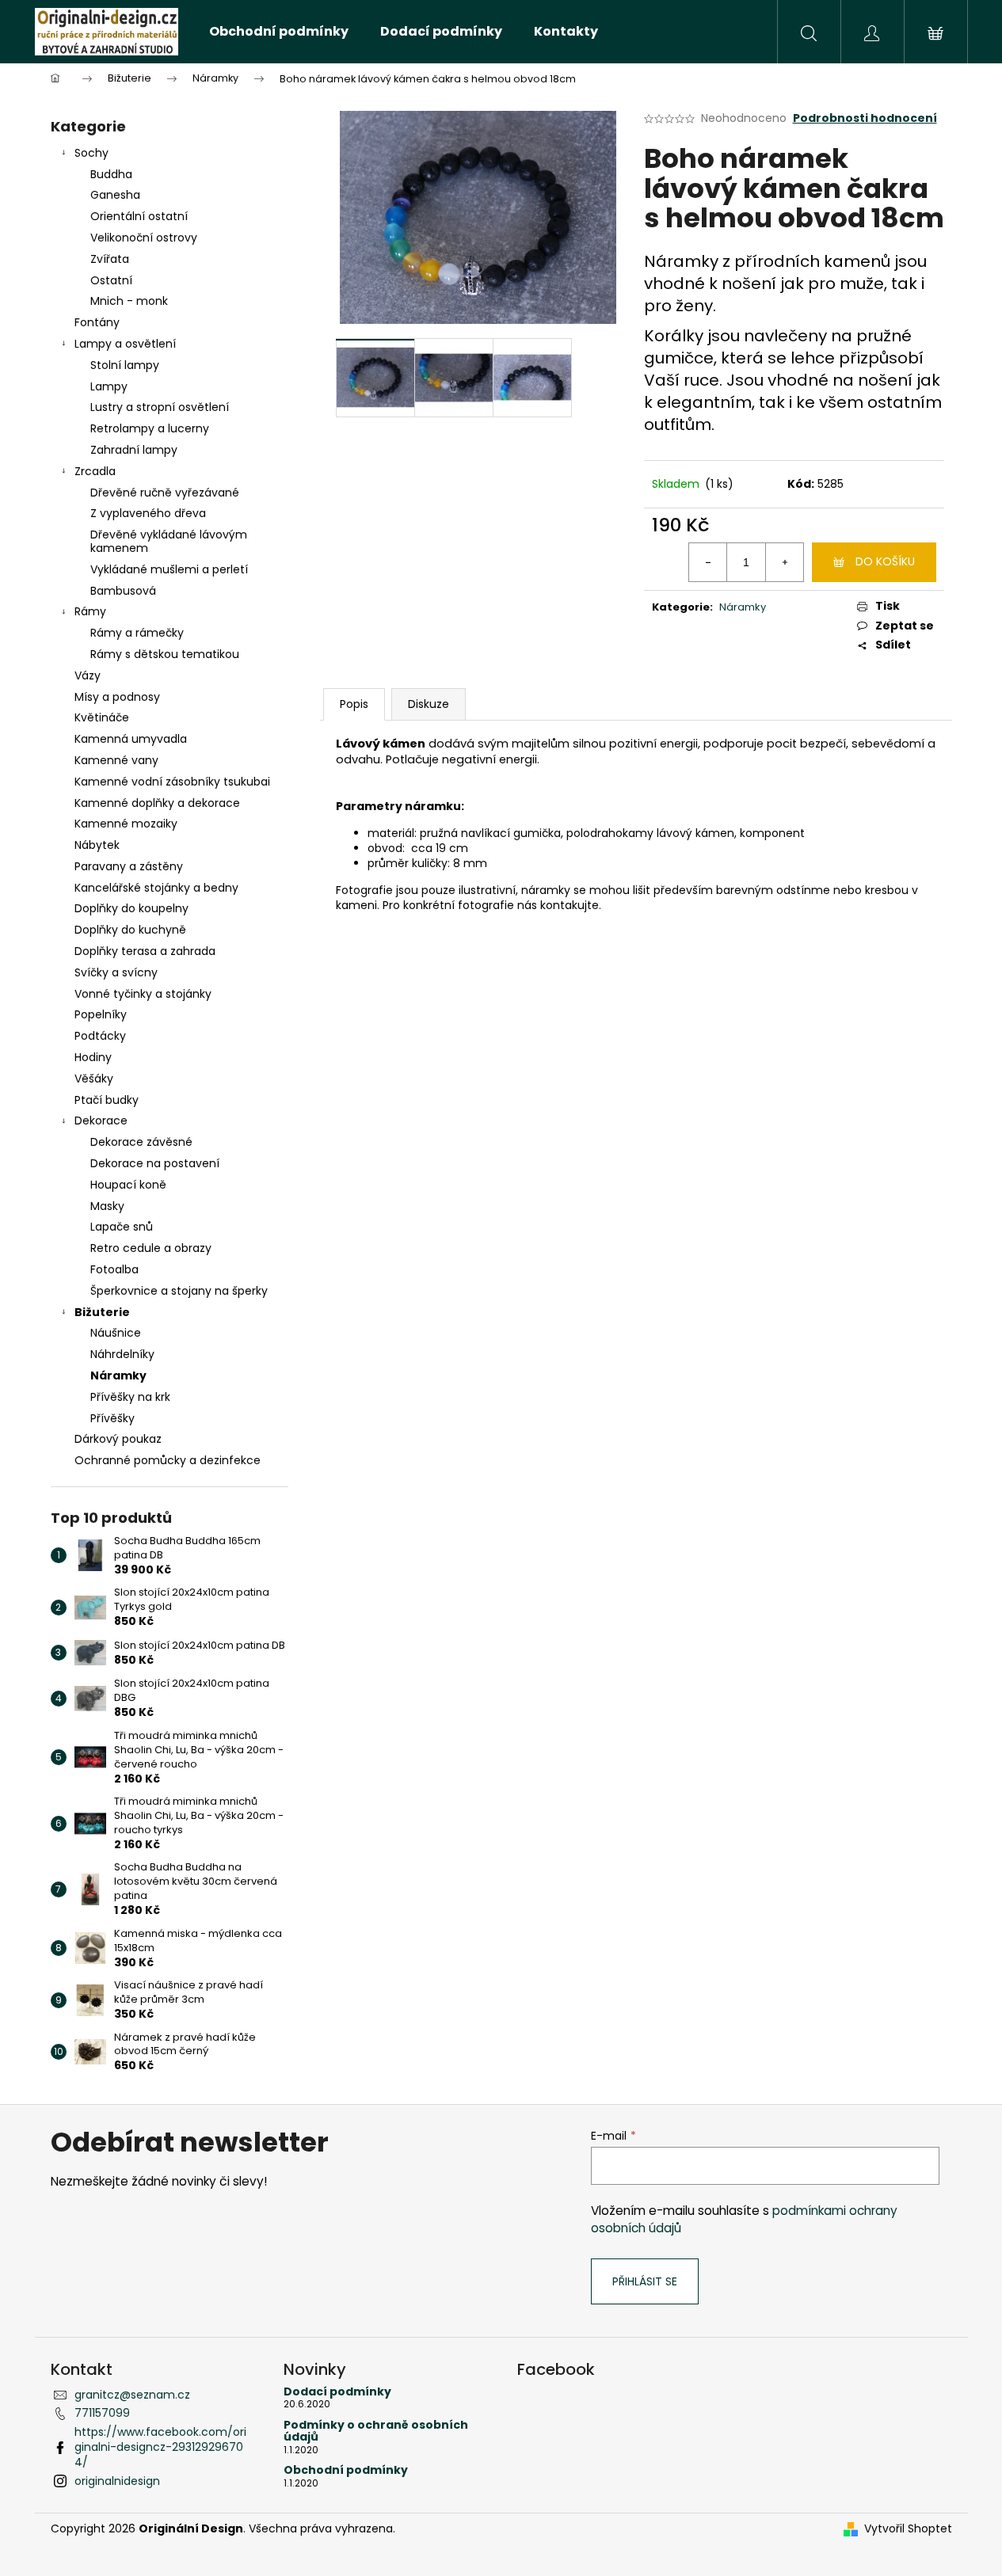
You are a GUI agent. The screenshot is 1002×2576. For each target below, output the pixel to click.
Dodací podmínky (337, 2392)
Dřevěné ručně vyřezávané (165, 493)
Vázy (88, 675)
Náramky (118, 1376)
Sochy (91, 153)
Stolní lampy (125, 365)
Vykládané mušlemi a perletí (169, 569)
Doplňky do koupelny (131, 908)
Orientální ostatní (139, 216)
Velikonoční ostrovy (144, 238)
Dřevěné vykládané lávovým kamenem (169, 541)
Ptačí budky (107, 1100)
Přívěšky (112, 1418)
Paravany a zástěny (129, 866)
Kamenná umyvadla (131, 739)
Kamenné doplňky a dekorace (157, 803)
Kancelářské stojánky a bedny (156, 888)
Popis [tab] (354, 704)
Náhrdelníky (122, 1354)
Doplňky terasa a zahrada (145, 951)
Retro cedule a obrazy (151, 1248)
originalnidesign (117, 2481)
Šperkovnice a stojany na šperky (179, 1291)
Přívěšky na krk (130, 1397)
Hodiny (93, 1057)
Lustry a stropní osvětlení (160, 407)
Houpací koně (128, 1185)
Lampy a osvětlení (125, 344)
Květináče (102, 717)
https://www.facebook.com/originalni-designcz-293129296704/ (160, 2447)
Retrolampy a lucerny (150, 428)
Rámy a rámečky (137, 633)
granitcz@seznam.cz (132, 2395)
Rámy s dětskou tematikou (165, 654)
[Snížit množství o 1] (708, 562)
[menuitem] (279, 32)
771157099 (102, 2413)
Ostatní (111, 280)
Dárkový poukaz (118, 1439)
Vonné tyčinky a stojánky (143, 994)
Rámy (90, 611)
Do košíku (885, 561)
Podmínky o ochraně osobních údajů (376, 2431)
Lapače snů (122, 1227)
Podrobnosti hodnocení (865, 118)
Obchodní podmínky (346, 2470)
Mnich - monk (129, 301)
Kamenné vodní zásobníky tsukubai (172, 782)
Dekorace (101, 1121)
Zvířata (110, 259)
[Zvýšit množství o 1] (784, 562)
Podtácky (100, 1036)
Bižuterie (102, 1312)
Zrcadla (95, 471)
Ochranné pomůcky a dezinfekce (168, 1460)
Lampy (109, 386)
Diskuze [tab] (429, 704)
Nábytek (97, 845)
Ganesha (115, 195)
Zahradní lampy (134, 450)
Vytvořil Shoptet (908, 2529)
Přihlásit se (645, 2281)
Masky (107, 1206)
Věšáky (94, 1079)
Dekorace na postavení (155, 1163)
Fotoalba (114, 1269)
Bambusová (123, 591)
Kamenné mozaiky (126, 824)
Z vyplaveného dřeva (148, 513)
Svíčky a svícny (116, 972)
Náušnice (116, 1333)
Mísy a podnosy (117, 697)
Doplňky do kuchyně (130, 930)
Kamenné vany (116, 760)
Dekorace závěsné (141, 1142)
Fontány (97, 322)
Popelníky (101, 1014)
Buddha (111, 174)
